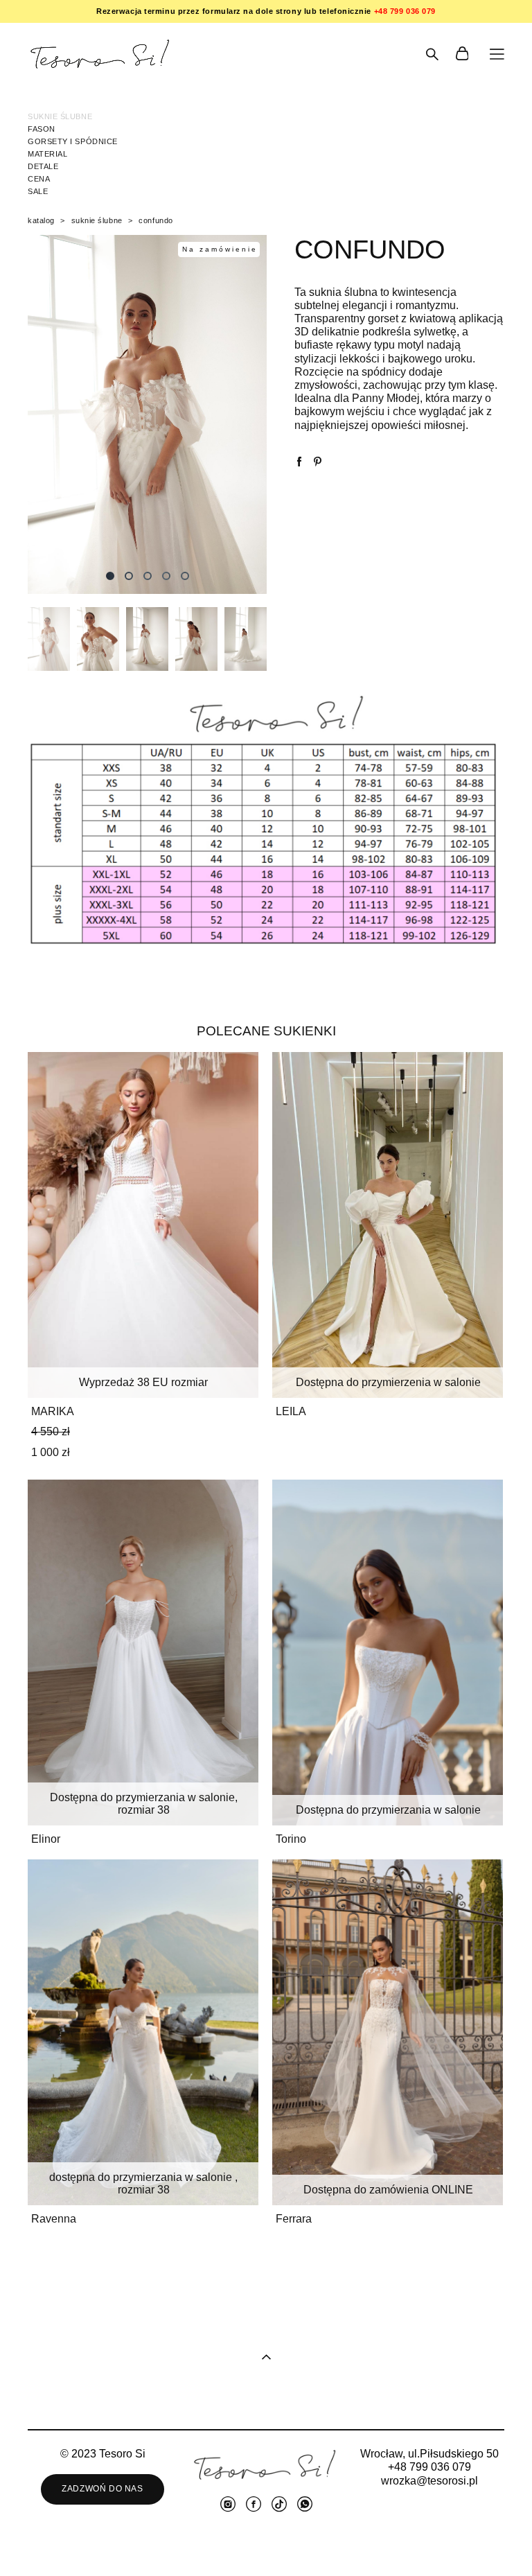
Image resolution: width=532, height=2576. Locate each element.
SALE (38, 191)
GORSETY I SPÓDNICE (73, 141)
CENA (39, 179)
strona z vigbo (266, 2543)
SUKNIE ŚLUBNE (60, 116)
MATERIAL (47, 154)
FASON (42, 129)
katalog (41, 220)
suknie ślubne (97, 220)
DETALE (43, 166)
